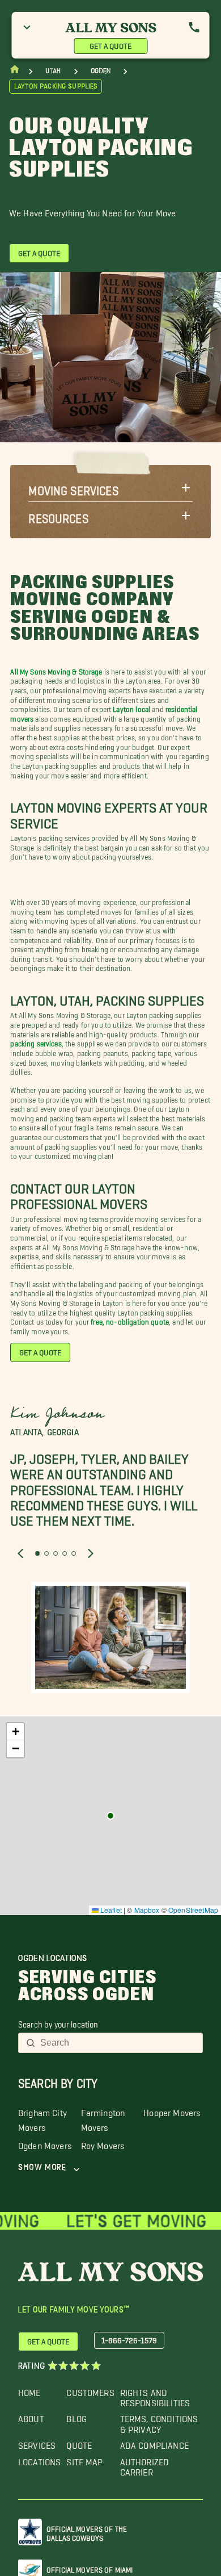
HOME (29, 2390)
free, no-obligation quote (130, 1320)
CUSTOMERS (90, 2390)
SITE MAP (84, 2459)
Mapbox (147, 1910)
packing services (36, 1042)
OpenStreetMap (193, 1910)
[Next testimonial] (91, 1553)
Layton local (131, 707)
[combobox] (118, 2043)
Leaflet (110, 1910)
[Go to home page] (15, 72)
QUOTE (79, 2443)
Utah (53, 71)
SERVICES (37, 2443)
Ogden (101, 71)
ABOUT (31, 2416)
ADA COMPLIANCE (154, 2443)
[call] (194, 27)
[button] (110, 488)
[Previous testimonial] (20, 1553)
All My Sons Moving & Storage (56, 670)
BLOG (76, 2416)
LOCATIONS (39, 2459)
